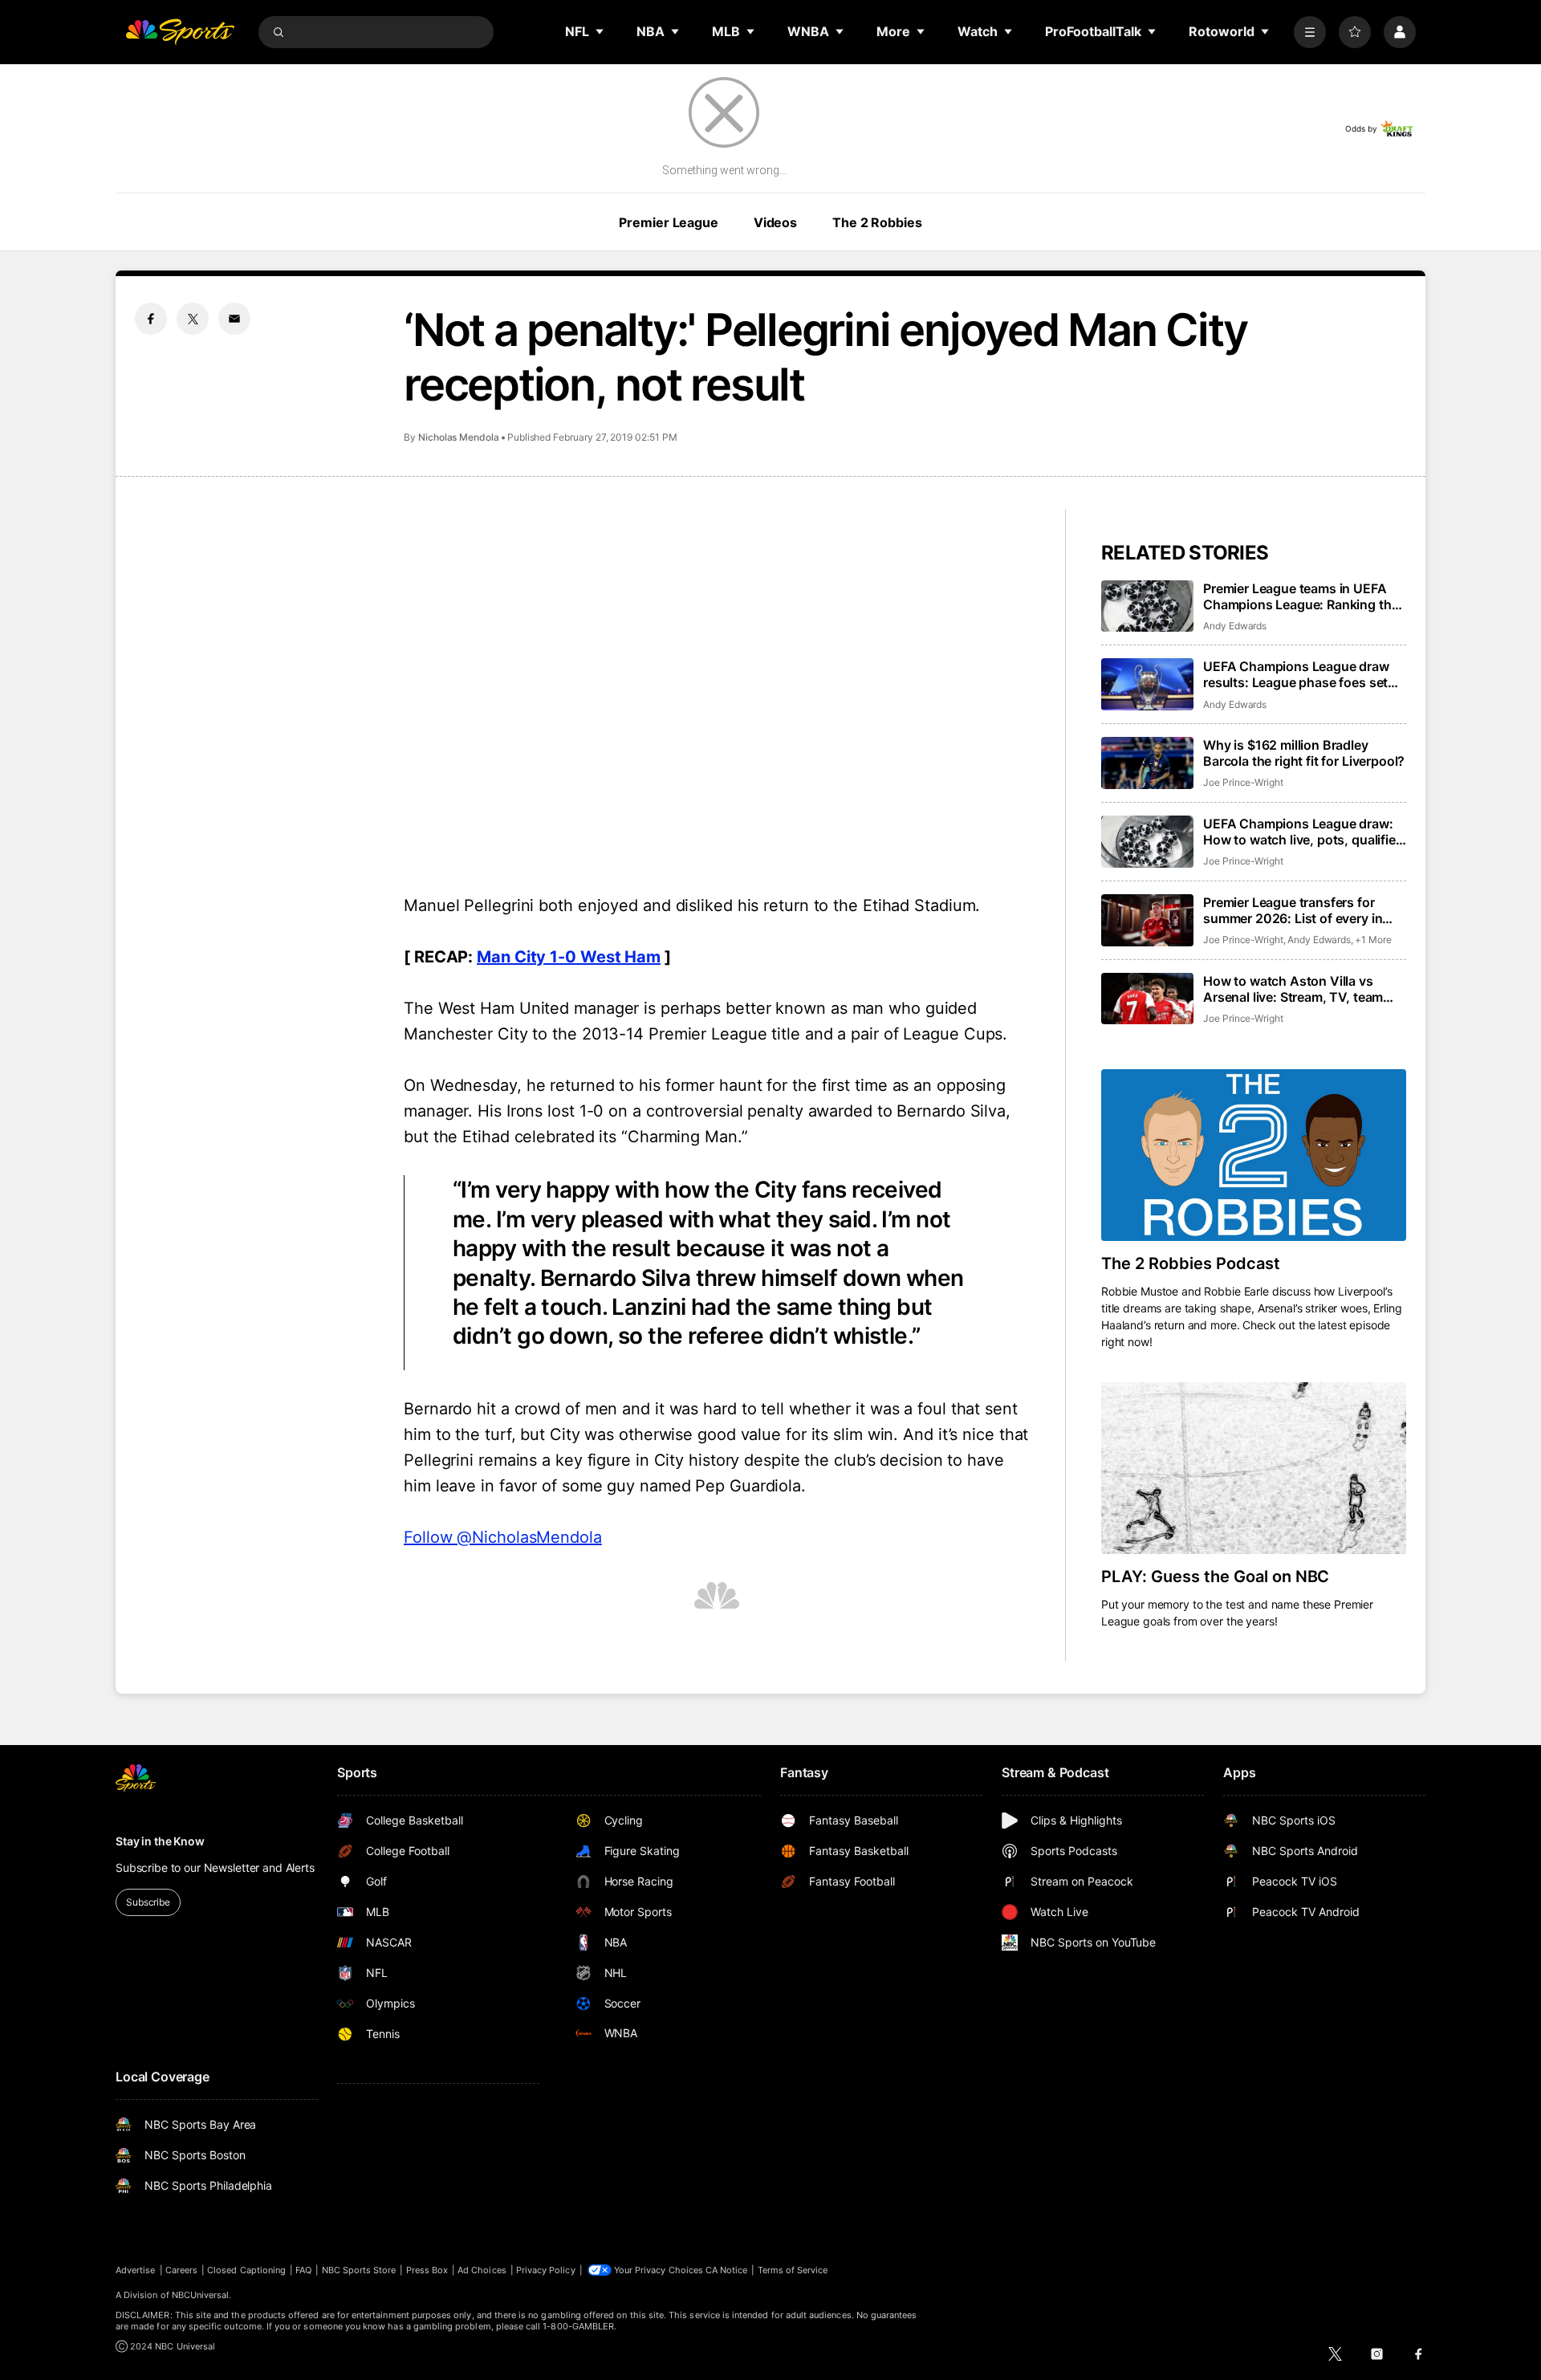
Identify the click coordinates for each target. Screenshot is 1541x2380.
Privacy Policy (546, 2270)
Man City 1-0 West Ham (569, 957)
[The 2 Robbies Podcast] (1254, 1155)
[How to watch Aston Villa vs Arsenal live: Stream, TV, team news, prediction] (1147, 999)
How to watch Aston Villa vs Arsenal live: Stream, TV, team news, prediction (1293, 989)
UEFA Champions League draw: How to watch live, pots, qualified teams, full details (1303, 832)
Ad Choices (482, 2270)
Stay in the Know (160, 1841)
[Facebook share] (151, 319)
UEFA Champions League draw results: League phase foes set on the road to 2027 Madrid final (1300, 674)
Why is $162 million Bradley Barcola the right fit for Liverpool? (1304, 753)
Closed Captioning (246, 2270)
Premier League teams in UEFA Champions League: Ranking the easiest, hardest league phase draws (1301, 596)
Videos (775, 222)
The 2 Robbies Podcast (1191, 1263)
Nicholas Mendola (459, 437)
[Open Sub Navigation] (600, 31)
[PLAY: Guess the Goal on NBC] (1254, 1468)
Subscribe (148, 1902)
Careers (181, 2270)
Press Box (427, 2270)
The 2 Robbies (877, 222)
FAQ (303, 2270)
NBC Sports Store (359, 2270)
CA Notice (727, 2270)
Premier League (668, 222)
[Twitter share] (193, 319)
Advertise (136, 2270)
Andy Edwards (1235, 626)
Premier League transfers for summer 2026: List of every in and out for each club (1293, 910)
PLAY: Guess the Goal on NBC (1215, 1576)
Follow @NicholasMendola (503, 1537)
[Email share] (234, 319)
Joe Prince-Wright (1243, 782)
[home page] (180, 32)
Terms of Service (793, 2270)
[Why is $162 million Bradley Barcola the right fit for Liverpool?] (1147, 763)
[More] (1310, 32)
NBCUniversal (201, 2295)
